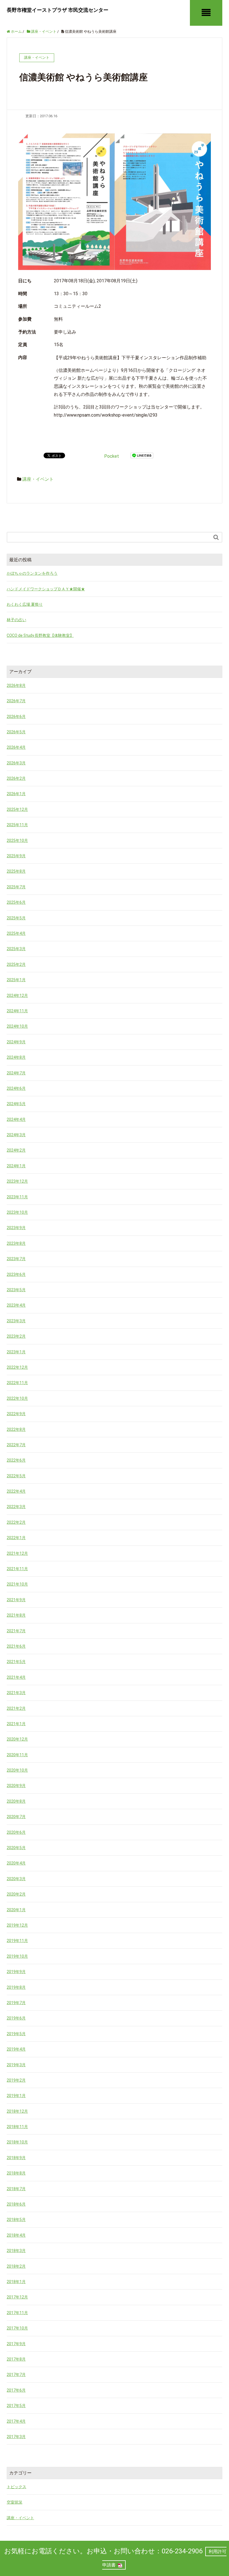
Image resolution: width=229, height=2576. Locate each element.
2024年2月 (16, 1150)
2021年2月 (16, 1708)
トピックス (16, 2487)
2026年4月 (16, 747)
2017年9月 (16, 2344)
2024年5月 (16, 1104)
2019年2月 (16, 2080)
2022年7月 (16, 1445)
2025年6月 (16, 902)
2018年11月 (17, 2127)
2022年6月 (16, 1460)
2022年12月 (17, 1367)
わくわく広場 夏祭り (25, 604)
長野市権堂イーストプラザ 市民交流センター (58, 10)
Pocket (112, 456)
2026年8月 (16, 685)
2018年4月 (16, 2235)
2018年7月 (16, 2189)
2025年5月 (16, 918)
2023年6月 (16, 1274)
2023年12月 (17, 1181)
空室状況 (15, 2502)
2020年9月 (16, 1786)
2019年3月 (16, 2065)
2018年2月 (16, 2266)
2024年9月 (16, 1042)
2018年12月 (17, 2111)
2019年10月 (17, 1956)
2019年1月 (16, 2096)
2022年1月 (16, 1538)
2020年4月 (16, 1863)
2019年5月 (16, 2034)
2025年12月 (17, 809)
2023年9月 (16, 1228)
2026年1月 (16, 794)
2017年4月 (16, 2421)
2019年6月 (16, 2018)
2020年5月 (16, 1848)
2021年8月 (16, 1615)
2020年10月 (17, 1770)
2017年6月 (16, 2390)
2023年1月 (16, 1352)
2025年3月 (16, 949)
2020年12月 (17, 1739)
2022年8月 (16, 1429)
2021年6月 (16, 1646)
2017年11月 (17, 2313)
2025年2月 (16, 964)
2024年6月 (16, 1088)
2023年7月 (16, 1259)
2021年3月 (16, 1693)
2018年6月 (16, 2204)
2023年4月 (16, 1305)
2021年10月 (17, 1584)
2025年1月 (16, 980)
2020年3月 (16, 1879)
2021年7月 (16, 1631)
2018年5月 (16, 2220)
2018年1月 (16, 2282)
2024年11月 (17, 1011)
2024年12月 (17, 995)
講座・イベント (38, 479)
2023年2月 (16, 1336)
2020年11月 (17, 1755)
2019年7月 (16, 2003)
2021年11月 (17, 1569)
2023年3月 (16, 1321)
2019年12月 (17, 1925)
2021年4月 (16, 1677)
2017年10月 (17, 2328)
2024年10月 (17, 1026)
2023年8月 (16, 1243)
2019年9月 (16, 1972)
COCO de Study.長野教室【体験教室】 (40, 635)
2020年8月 (16, 1801)
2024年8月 (16, 1057)
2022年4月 (16, 1491)
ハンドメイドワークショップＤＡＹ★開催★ (46, 589)
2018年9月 (16, 2158)
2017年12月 (17, 2297)
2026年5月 (16, 732)
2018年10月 (17, 2142)
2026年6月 (16, 717)
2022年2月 (16, 1522)
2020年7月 (16, 1817)
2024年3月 (16, 1135)
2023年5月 (16, 1290)
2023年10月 (17, 1212)
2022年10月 (17, 1398)
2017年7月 (16, 2375)
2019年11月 (17, 1941)
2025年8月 (16, 871)
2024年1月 (16, 1166)
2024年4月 (16, 1119)
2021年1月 (16, 1724)
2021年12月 (17, 1553)
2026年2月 (16, 778)
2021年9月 (16, 1600)
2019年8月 (16, 1987)
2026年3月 (16, 763)
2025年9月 (16, 856)
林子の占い (16, 620)
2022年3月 (16, 1507)
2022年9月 (16, 1414)
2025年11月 (17, 825)
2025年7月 (16, 887)
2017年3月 (16, 2437)
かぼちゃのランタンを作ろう (32, 573)
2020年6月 (16, 1832)
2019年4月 (16, 2049)
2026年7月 (16, 701)
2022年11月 (17, 1383)
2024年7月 (16, 1073)
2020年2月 (16, 1894)
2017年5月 (16, 2406)
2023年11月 (17, 1197)
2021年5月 (16, 1662)
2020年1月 (16, 1910)
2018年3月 (16, 2251)
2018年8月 (16, 2173)
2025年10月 (17, 840)
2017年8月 (16, 2359)
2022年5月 (16, 1476)
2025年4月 (16, 933)
